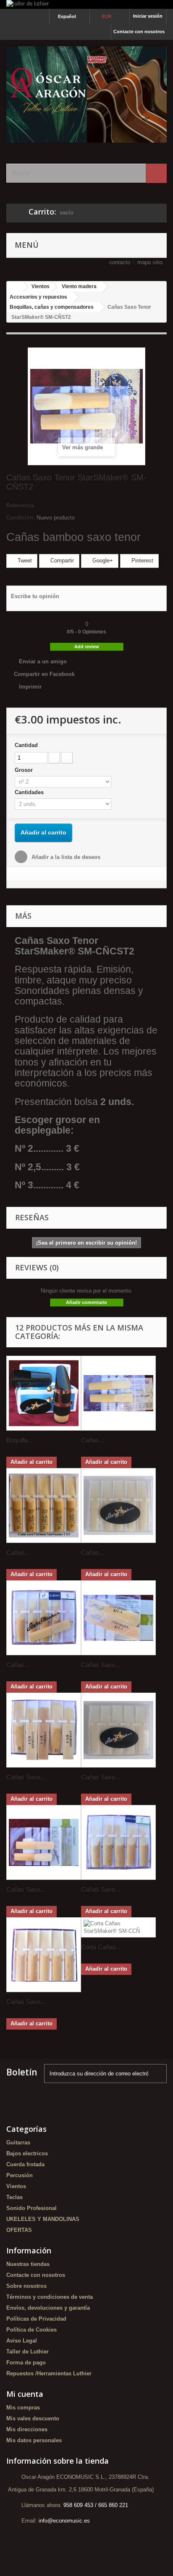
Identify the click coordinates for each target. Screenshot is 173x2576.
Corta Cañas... (101, 1947)
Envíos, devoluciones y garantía (48, 2308)
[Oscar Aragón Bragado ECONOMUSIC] (86, 94)
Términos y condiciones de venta (50, 2297)
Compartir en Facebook (44, 674)
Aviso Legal (22, 2341)
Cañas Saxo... (101, 1665)
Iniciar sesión (148, 16)
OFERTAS (19, 2230)
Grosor (25, 770)
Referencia (20, 505)
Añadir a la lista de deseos (65, 857)
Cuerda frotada (25, 2164)
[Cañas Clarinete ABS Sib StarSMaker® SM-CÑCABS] (118, 1505)
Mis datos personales (34, 2440)
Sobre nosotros (26, 2286)
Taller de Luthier (28, 2352)
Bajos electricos (27, 2153)
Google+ (102, 561)
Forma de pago (26, 2363)
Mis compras (23, 2408)
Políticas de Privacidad (36, 2319)
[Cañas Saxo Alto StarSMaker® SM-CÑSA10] (44, 1730)
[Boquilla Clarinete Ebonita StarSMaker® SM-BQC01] (44, 1393)
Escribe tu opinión (35, 596)
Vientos (16, 2186)
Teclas (14, 2197)
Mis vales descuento (33, 2418)
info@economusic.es (64, 2521)
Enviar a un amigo (43, 661)
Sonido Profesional (31, 2208)
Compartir (61, 561)
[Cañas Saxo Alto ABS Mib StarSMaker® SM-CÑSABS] (118, 1730)
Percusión (20, 2175)
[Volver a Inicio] (15, 287)
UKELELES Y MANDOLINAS (43, 2219)
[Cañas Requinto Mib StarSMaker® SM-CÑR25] (44, 1618)
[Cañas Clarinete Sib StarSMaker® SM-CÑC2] (118, 1393)
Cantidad (26, 745)
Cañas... (93, 1440)
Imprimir (30, 687)
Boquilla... (20, 1440)
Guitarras (18, 2143)
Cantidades (30, 792)
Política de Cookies (31, 2330)
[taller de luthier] (86, 4)
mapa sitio (150, 262)
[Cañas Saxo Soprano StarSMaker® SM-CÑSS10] (118, 1842)
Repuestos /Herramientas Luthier (49, 2373)
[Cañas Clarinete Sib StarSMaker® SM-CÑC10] (44, 1505)
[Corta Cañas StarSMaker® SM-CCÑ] (118, 1927)
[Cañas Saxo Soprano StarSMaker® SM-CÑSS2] (44, 1842)
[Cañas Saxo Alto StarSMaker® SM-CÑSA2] (118, 1618)
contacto (120, 262)
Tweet (24, 561)
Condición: (21, 518)
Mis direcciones (27, 2429)
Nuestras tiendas (28, 2264)
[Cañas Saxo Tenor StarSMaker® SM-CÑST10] (44, 1955)
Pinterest (142, 561)
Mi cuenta (25, 2394)
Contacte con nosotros (139, 32)
